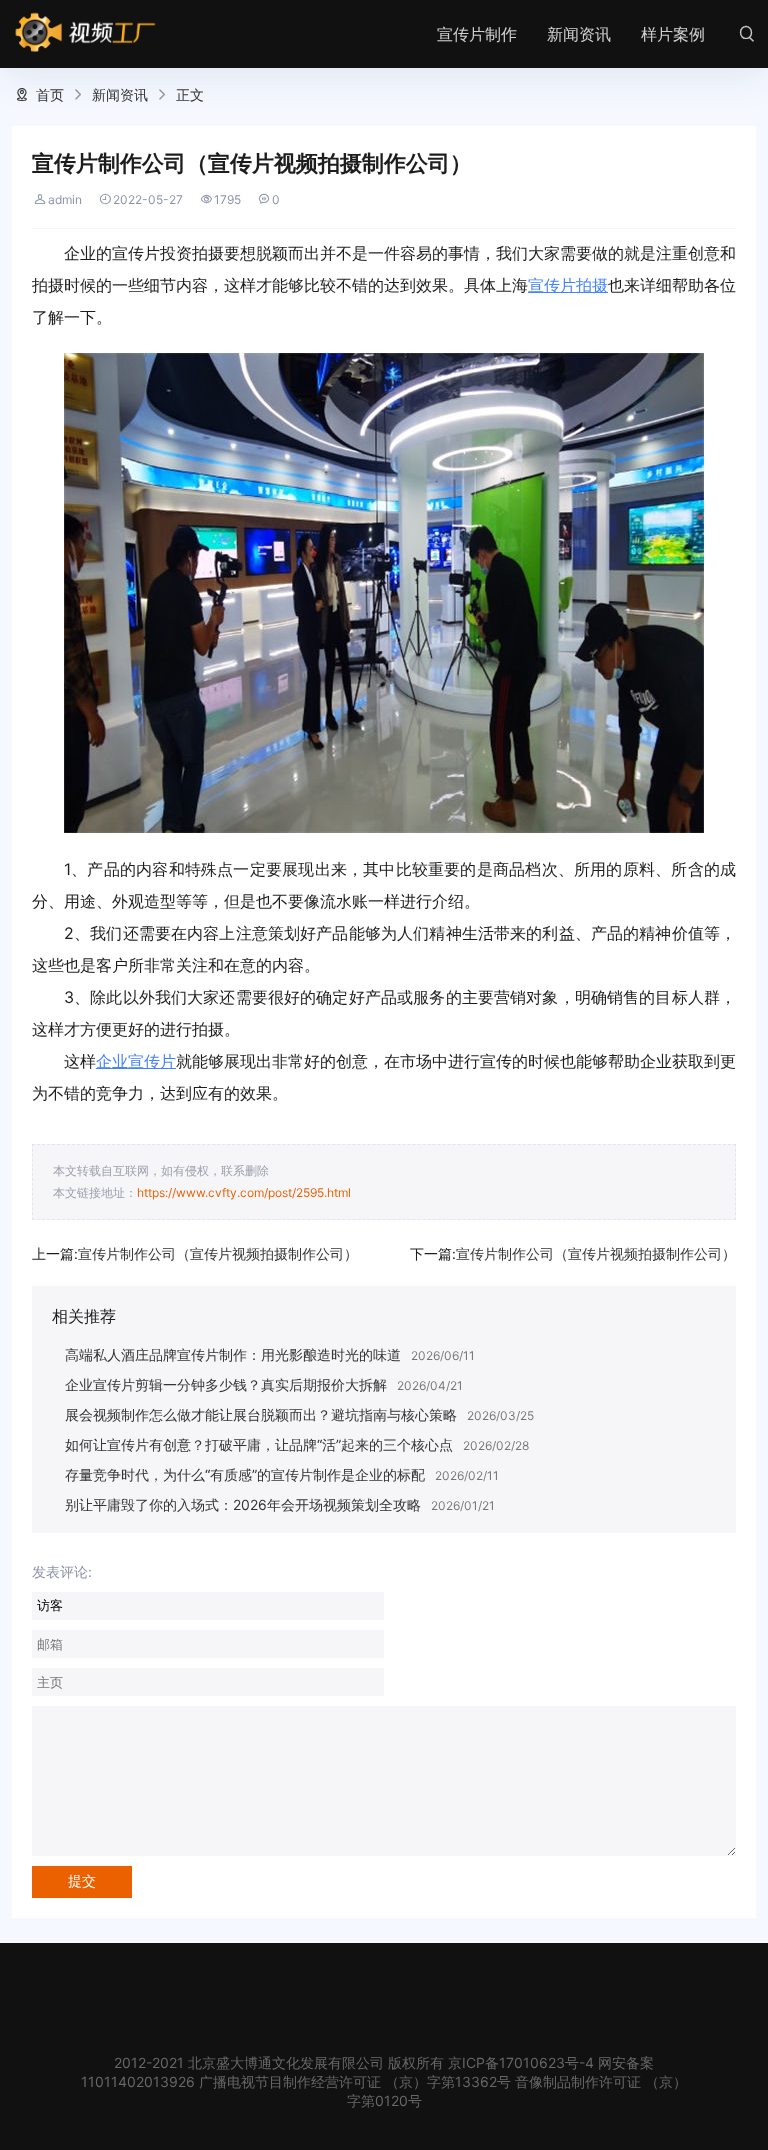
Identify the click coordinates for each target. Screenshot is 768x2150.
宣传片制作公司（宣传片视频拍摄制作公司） (218, 1253)
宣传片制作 (477, 34)
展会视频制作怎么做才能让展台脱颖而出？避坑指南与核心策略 (261, 1414)
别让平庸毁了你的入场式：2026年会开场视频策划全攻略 (243, 1504)
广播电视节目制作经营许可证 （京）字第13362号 (355, 2081)
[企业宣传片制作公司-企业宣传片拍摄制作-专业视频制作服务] (85, 33)
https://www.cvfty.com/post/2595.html (244, 1192)
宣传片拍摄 (568, 285)
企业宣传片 (136, 1061)
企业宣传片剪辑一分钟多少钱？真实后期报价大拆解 (226, 1384)
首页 (50, 94)
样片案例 (673, 34)
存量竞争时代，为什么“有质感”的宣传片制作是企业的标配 (245, 1474)
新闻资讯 (579, 34)
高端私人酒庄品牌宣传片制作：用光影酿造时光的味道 (233, 1354)
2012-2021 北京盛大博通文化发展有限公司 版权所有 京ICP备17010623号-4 (354, 2062)
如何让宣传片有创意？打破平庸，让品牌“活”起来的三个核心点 (259, 1444)
